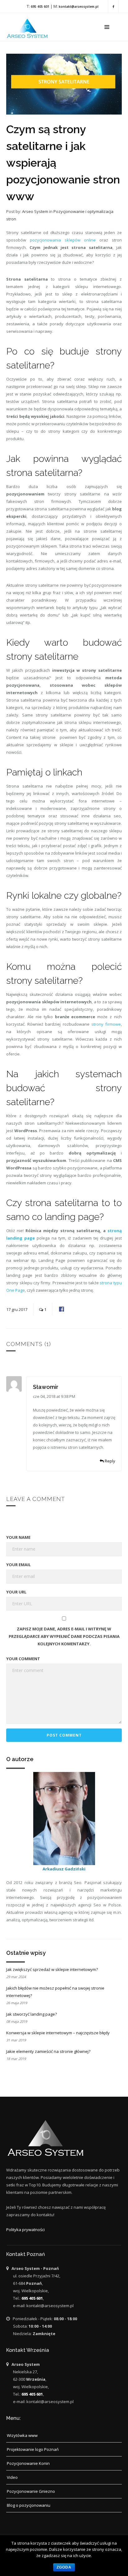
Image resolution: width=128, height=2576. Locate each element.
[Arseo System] (29, 27)
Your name (18, 1537)
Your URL (16, 1592)
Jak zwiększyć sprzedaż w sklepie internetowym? (52, 1969)
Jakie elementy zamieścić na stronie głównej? (48, 2051)
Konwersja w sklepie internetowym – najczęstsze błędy (58, 2033)
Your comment (23, 1659)
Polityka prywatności (25, 2230)
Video (12, 2477)
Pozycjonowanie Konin (28, 2463)
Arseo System (35, 211)
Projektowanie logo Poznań (33, 2449)
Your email (18, 1565)
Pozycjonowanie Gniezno (31, 2491)
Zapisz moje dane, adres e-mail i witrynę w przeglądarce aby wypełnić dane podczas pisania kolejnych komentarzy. (64, 1636)
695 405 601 (40, 7)
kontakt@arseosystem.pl (79, 7)
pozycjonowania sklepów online (63, 240)
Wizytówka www (22, 2435)
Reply (110, 1461)
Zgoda (64, 2567)
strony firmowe (106, 1024)
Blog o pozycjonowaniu (29, 2505)
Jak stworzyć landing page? (32, 2014)
